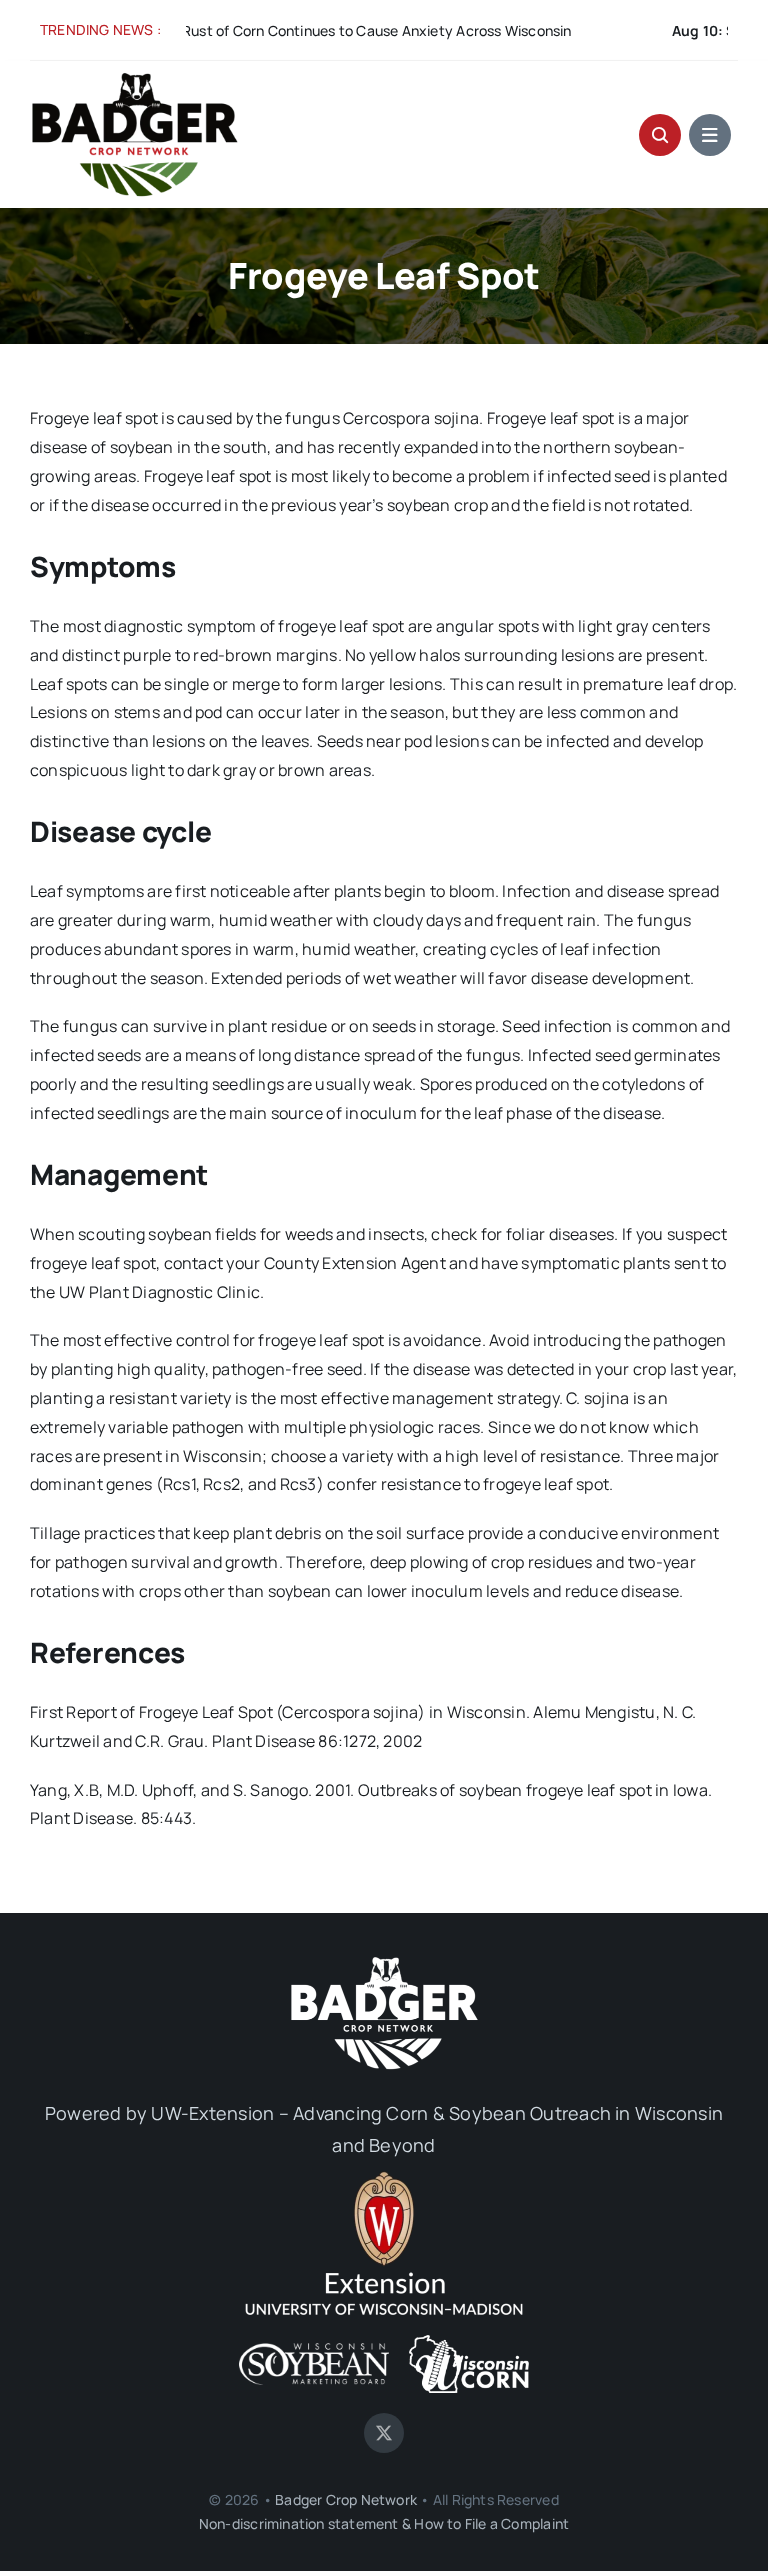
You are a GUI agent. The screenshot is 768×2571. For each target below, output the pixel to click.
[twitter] (384, 2433)
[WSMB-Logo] (314, 2351)
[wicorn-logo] (469, 2343)
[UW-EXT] (384, 2179)
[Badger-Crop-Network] (135, 79)
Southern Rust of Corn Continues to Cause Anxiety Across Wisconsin (273, 30)
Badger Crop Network (346, 2499)
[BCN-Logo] (384, 1961)
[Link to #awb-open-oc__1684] (710, 135)
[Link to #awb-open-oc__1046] (660, 135)
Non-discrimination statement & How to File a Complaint (384, 2523)
